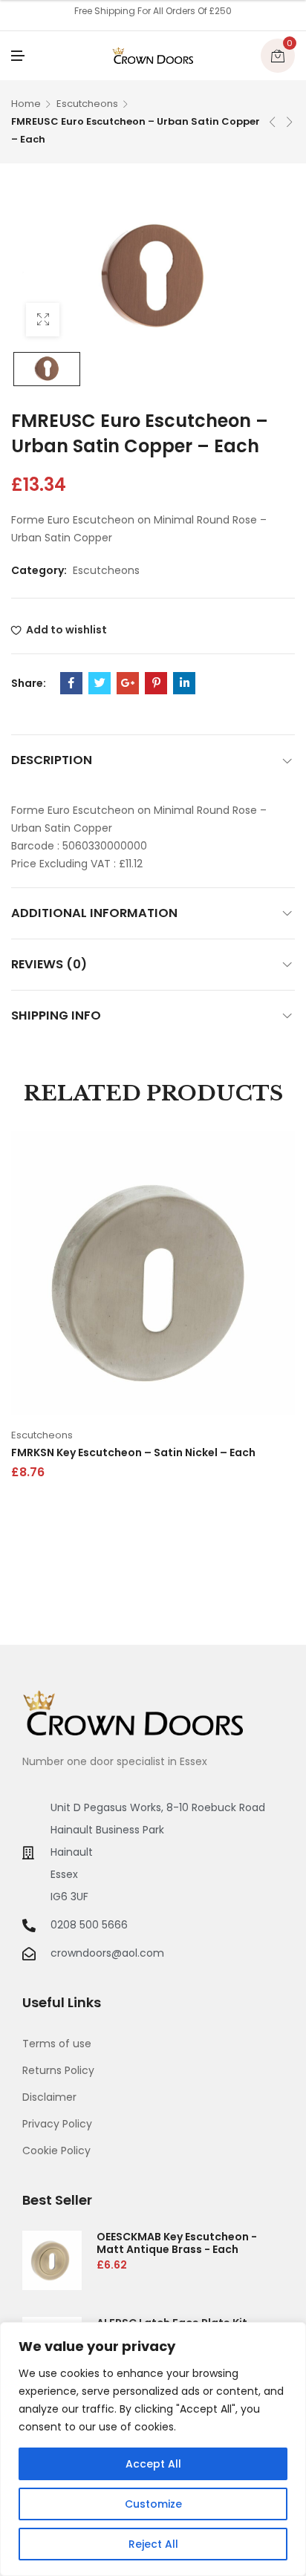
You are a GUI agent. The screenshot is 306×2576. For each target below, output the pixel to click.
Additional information (94, 913)
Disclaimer (49, 2097)
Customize (153, 2504)
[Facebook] (71, 683)
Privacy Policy (57, 2124)
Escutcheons (87, 104)
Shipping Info (56, 1015)
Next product (290, 122)
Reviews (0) (49, 964)
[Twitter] (100, 683)
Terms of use (57, 2044)
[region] (153, 2449)
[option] (47, 369)
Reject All (153, 2544)
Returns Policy (58, 2070)
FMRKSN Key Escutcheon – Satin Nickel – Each (133, 1452)
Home (26, 104)
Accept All (153, 2464)
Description (52, 760)
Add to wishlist (66, 630)
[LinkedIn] (184, 683)
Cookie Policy (56, 2151)
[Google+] (128, 683)
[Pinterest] (156, 683)
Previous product (273, 122)
